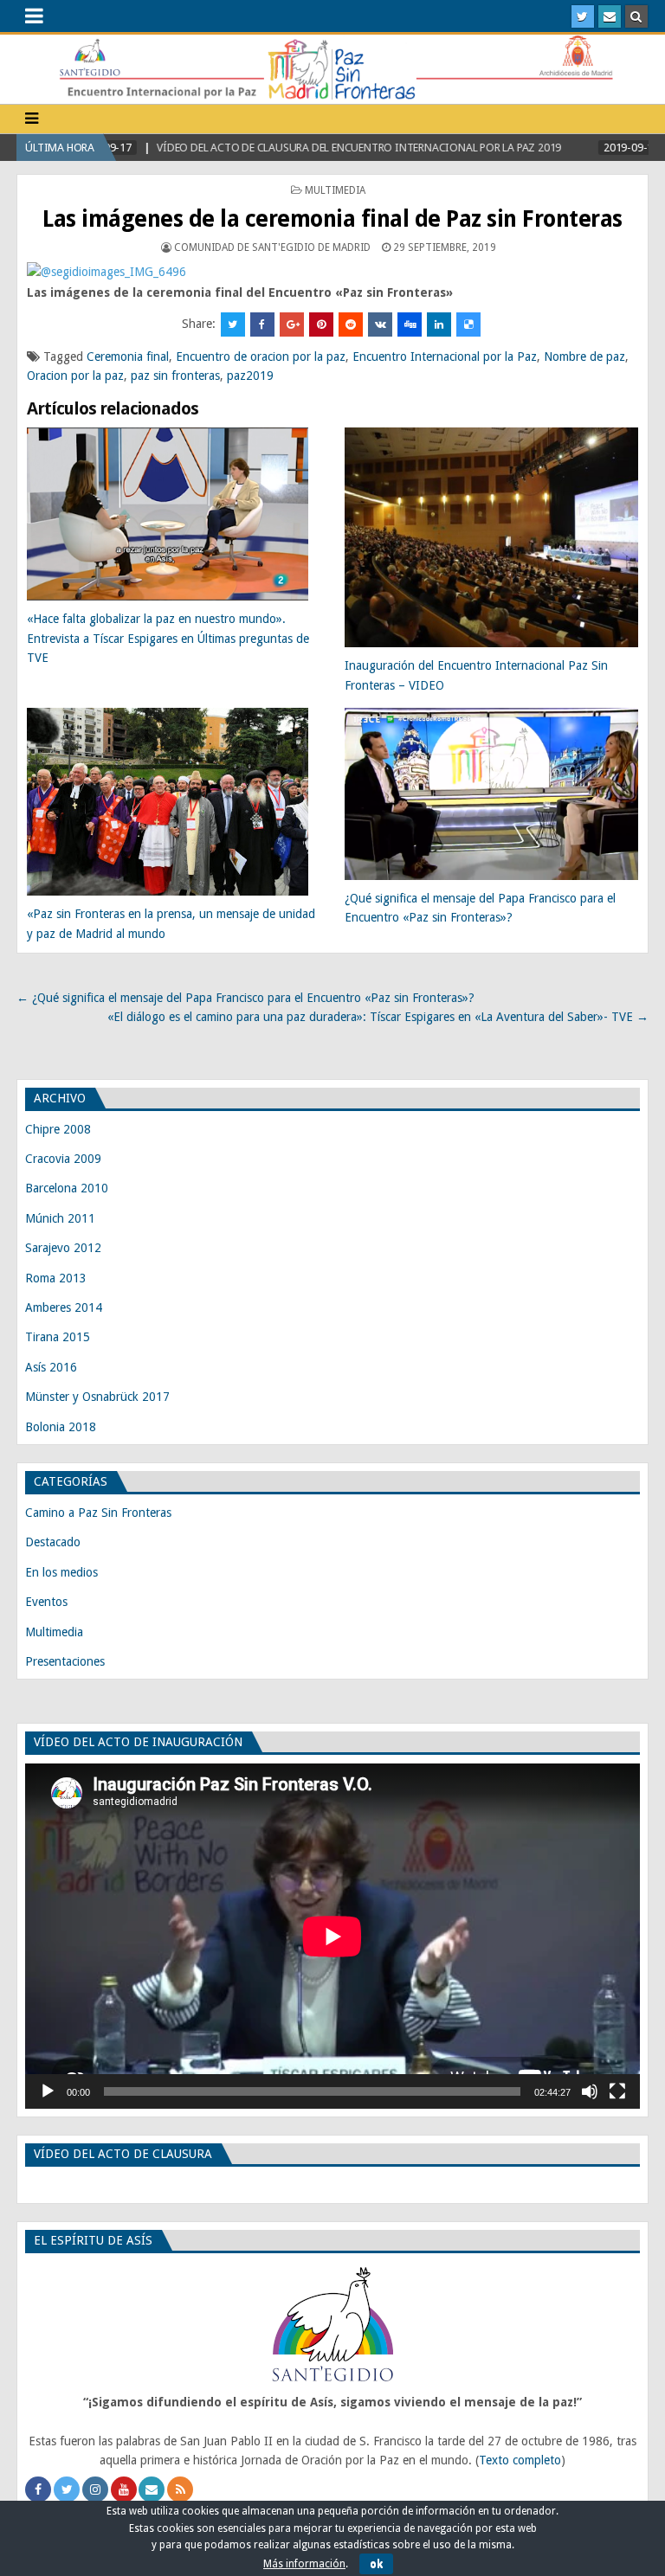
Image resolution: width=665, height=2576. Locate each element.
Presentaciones (65, 1661)
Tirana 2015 (58, 1337)
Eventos (46, 1602)
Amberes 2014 (64, 1307)
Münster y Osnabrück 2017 (97, 1397)
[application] (332, 1936)
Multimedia (335, 190)
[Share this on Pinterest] (321, 324)
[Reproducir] (48, 2091)
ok (376, 2564)
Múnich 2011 (60, 1218)
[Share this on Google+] (292, 324)
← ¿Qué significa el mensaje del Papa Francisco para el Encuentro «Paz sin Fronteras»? (245, 998)
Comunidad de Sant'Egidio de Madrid (272, 247)
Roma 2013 (56, 1278)
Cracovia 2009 (63, 1159)
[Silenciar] (590, 2091)
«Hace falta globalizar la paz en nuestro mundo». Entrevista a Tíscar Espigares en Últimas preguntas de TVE (168, 638)
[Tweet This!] (233, 324)
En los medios (61, 1572)
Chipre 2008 (58, 1129)
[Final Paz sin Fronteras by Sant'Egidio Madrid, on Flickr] (107, 272)
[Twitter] (583, 16)
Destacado (53, 1542)
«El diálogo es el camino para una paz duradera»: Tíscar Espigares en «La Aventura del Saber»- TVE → (378, 1017)
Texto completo (520, 2460)
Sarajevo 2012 (63, 1248)
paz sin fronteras (175, 376)
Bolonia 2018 (61, 1427)
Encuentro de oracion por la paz (261, 357)
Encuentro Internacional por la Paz (445, 357)
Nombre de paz (584, 357)
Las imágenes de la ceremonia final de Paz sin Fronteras (332, 219)
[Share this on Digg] (410, 324)
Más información (304, 2564)
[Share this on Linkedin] (439, 324)
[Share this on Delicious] (468, 324)
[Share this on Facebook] (262, 324)
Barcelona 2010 (67, 1188)
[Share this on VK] (380, 324)
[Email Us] (610, 16)
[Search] (636, 16)
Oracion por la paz (75, 376)
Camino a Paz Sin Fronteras (98, 1513)
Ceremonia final (128, 357)
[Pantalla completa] (617, 2091)
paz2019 (250, 376)
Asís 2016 (51, 1367)
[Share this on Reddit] (351, 324)
